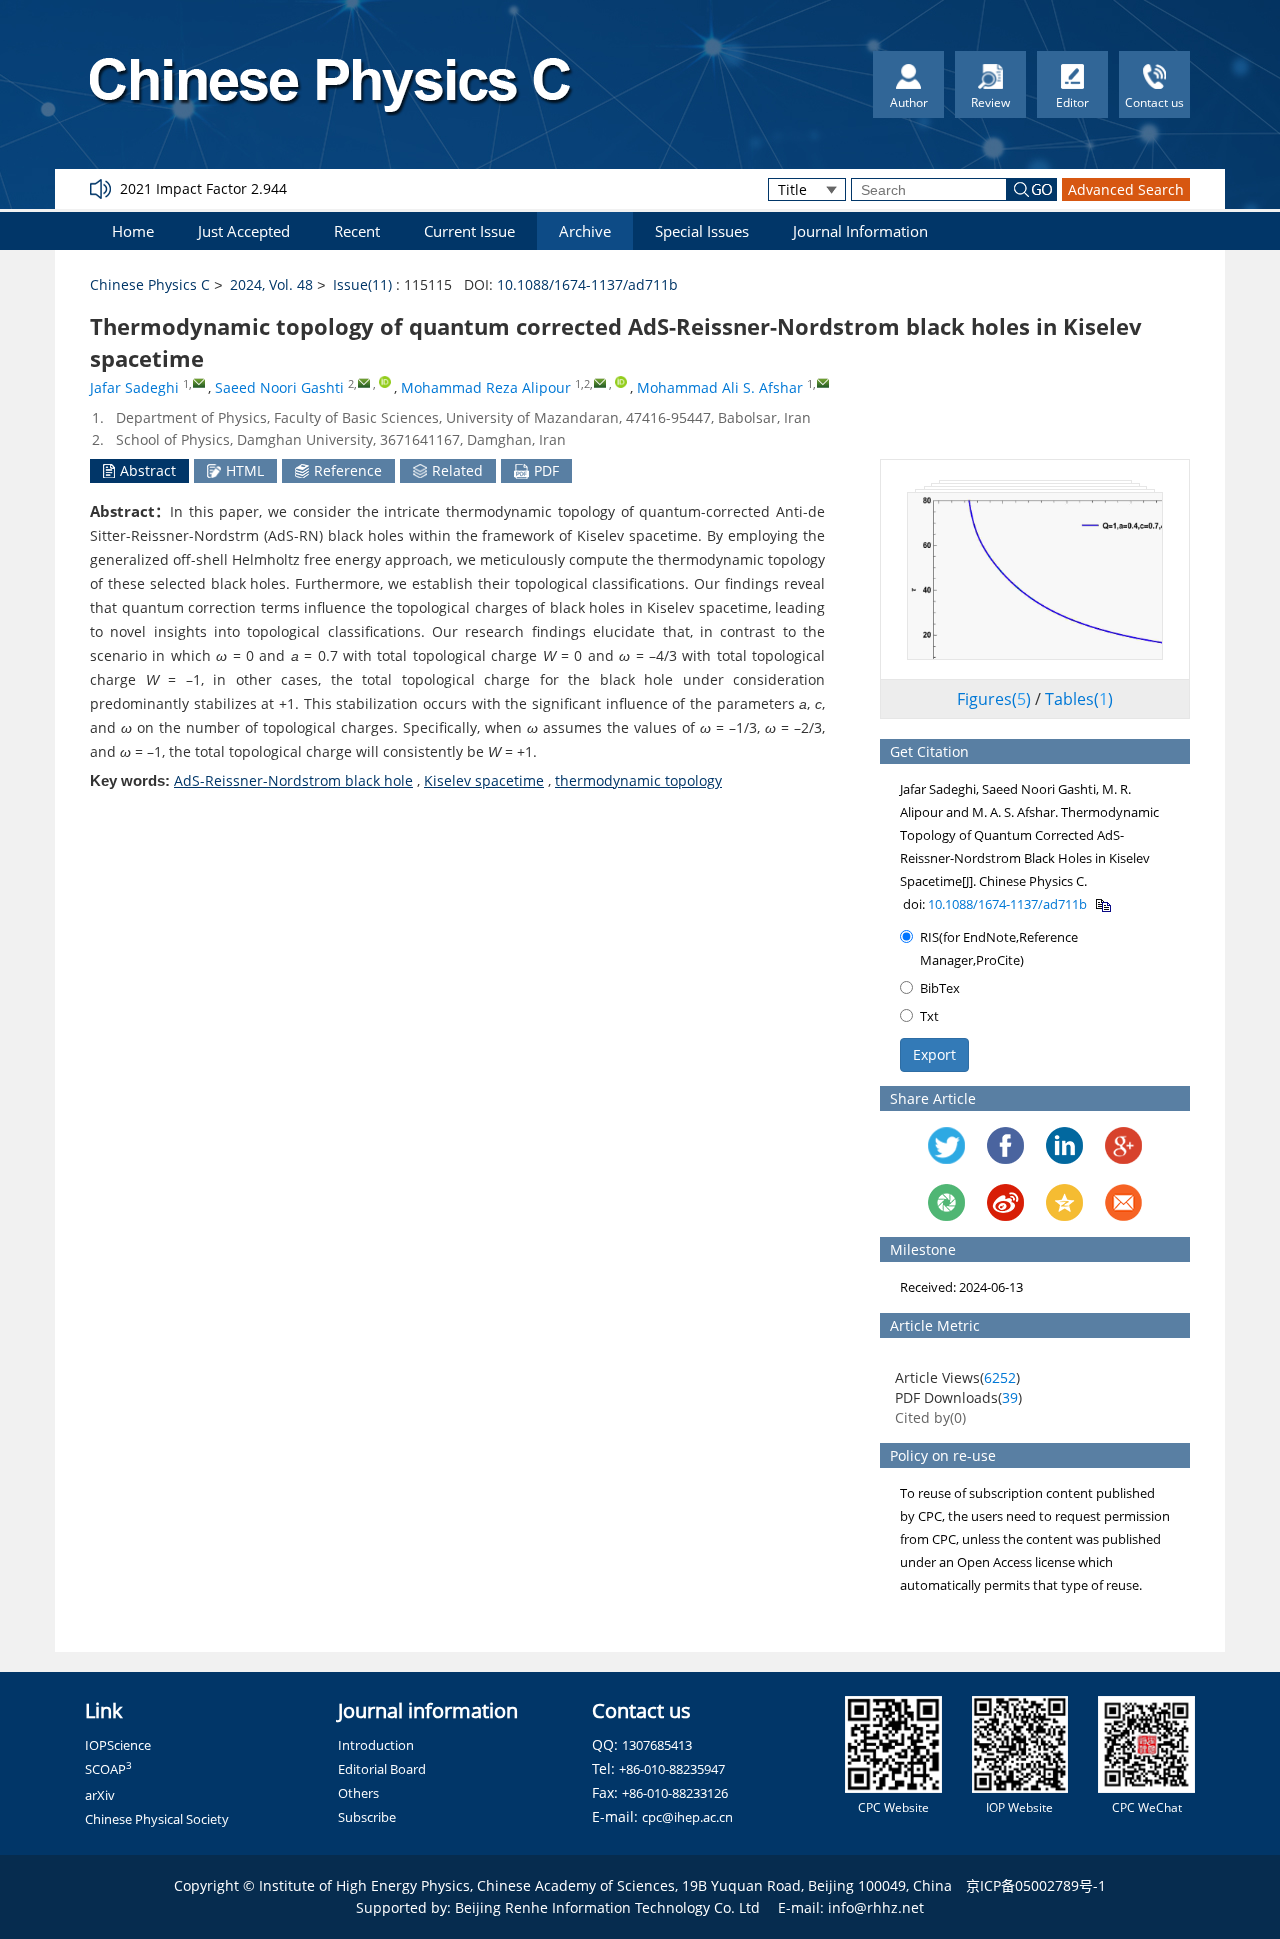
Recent (357, 231)
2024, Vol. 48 (271, 284)
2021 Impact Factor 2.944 (203, 188)
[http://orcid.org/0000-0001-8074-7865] (621, 382)
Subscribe (367, 1817)
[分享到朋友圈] (946, 1202)
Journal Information (860, 231)
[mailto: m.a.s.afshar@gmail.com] (822, 382)
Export (934, 1054)
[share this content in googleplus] (1123, 1145)
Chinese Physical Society (157, 1819)
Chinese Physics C (150, 284)
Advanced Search (1126, 189)
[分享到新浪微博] (1005, 1202)
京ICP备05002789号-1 (1036, 1885)
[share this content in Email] (1123, 1202)
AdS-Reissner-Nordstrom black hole (293, 780)
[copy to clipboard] (1102, 904)
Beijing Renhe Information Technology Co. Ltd (607, 1907)
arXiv (100, 1795)
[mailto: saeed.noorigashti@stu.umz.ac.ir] (363, 382)
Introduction (376, 1745)
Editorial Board (382, 1769)
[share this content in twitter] (946, 1145)
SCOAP (108, 1769)
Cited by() (930, 1417)
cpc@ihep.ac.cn (687, 1817)
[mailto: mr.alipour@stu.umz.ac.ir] (599, 382)
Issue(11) (362, 284)
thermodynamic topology (638, 780)
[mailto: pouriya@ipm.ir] (198, 382)
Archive (585, 231)
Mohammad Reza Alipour (486, 387)
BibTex (940, 988)
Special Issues (702, 231)
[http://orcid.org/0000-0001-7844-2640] (385, 382)
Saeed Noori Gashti (279, 387)
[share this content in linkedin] (1064, 1145)
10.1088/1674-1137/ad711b (587, 284)
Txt (929, 1016)
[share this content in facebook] (1005, 1145)
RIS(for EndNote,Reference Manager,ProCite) (999, 948)
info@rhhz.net (876, 1907)
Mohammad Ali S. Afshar (720, 387)
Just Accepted (244, 231)
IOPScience (118, 1745)
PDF (546, 470)
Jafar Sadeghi (134, 387)
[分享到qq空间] (1064, 1202)
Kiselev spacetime (484, 780)
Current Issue (469, 231)
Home (133, 231)
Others (358, 1793)
